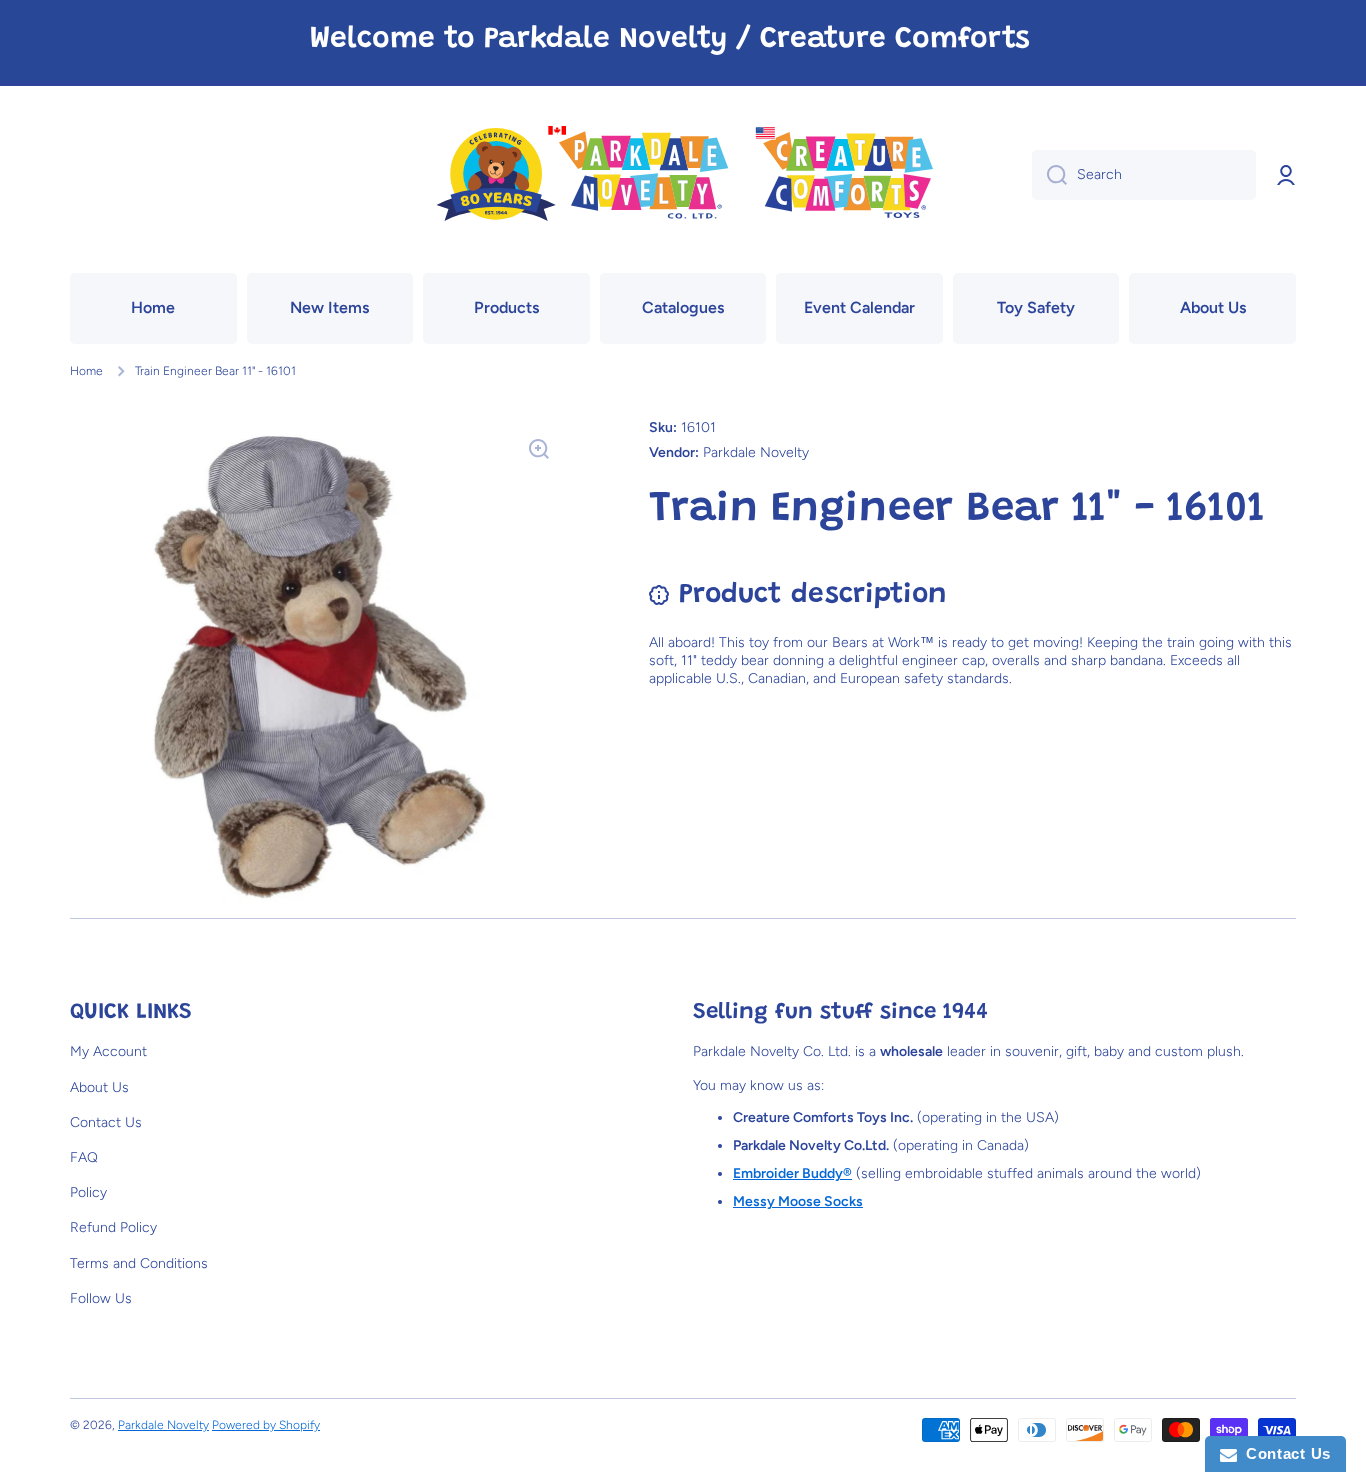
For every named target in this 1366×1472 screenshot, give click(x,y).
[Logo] (683, 175)
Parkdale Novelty (163, 1425)
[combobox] (1144, 175)
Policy (88, 1192)
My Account (108, 1051)
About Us (99, 1087)
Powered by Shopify (266, 1425)
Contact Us (106, 1122)
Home (86, 371)
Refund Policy (113, 1227)
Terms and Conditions (139, 1263)
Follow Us (101, 1298)
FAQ (84, 1157)
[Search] (1049, 175)
